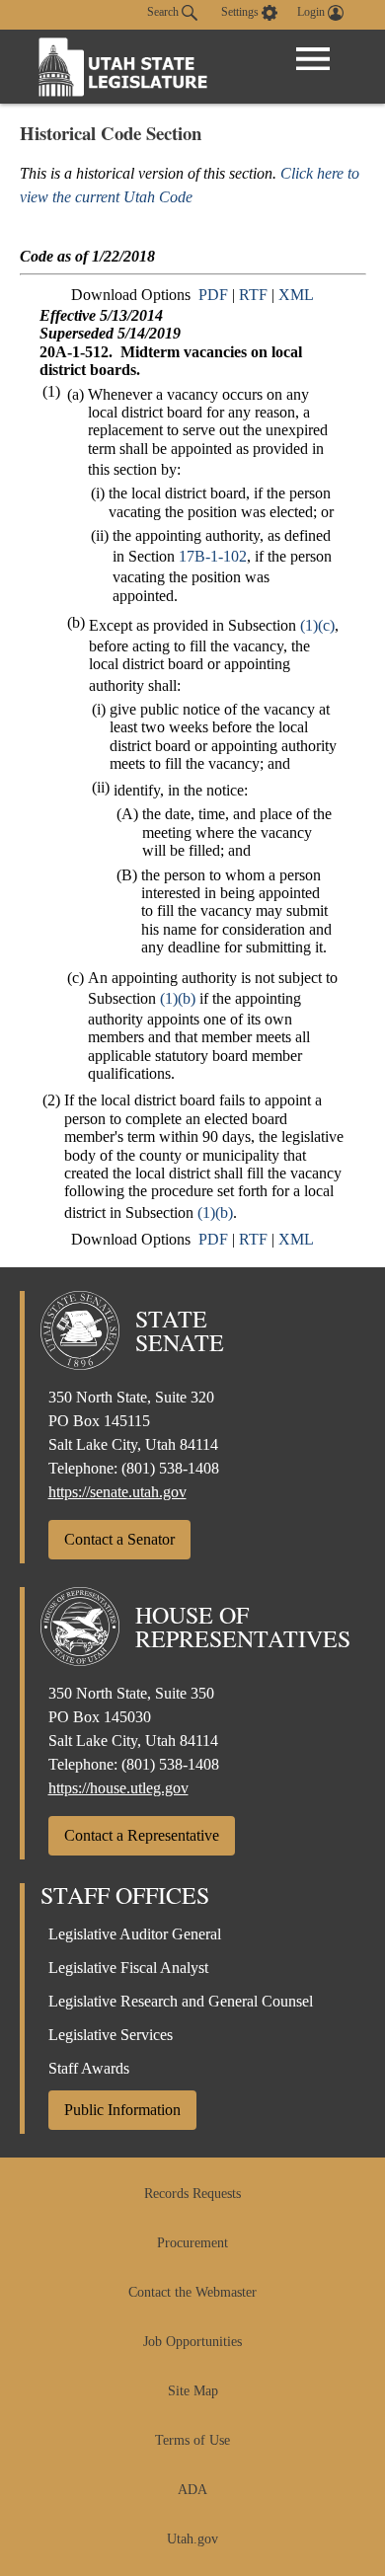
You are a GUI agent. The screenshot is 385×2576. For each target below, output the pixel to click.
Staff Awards (89, 2068)
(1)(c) (317, 625)
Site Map (193, 2391)
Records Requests (192, 2194)
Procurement (192, 2243)
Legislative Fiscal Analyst (128, 1968)
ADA (192, 2490)
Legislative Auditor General (135, 1934)
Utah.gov (192, 2539)
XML (296, 295)
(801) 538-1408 (170, 1468)
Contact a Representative (142, 1835)
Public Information (122, 2110)
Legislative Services (111, 2035)
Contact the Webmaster (192, 2292)
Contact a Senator (119, 1539)
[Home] (123, 67)
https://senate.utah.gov (117, 1492)
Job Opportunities (192, 2342)
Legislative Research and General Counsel (181, 2001)
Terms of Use (192, 2440)
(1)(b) (178, 998)
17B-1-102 (213, 556)
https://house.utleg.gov (118, 1788)
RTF (253, 295)
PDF (213, 295)
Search (164, 12)
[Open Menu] (313, 59)
